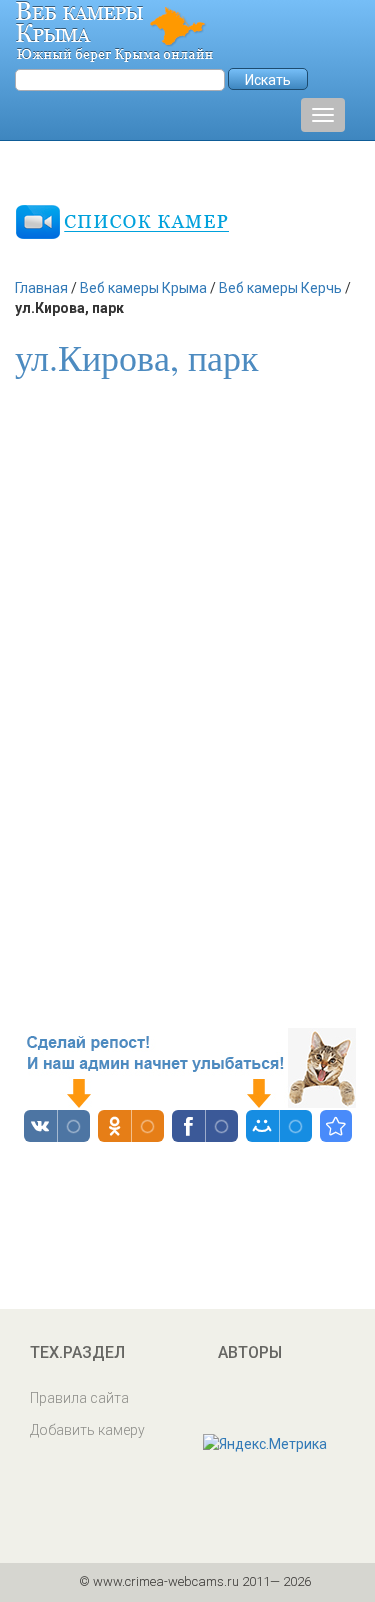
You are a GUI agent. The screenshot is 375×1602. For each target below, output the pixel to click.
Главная (41, 288)
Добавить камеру (87, 1430)
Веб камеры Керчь (280, 288)
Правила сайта (79, 1398)
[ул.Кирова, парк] (336, 1126)
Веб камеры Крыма (143, 288)
